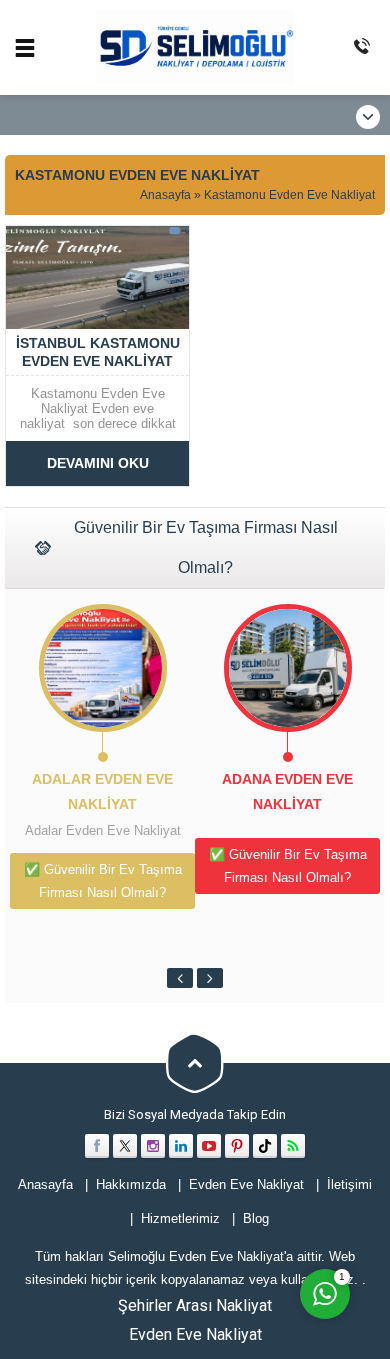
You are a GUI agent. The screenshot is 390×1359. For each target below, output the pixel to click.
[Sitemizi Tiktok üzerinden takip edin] (265, 1146)
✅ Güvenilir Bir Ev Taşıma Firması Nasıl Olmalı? (103, 881)
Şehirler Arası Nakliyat (195, 1305)
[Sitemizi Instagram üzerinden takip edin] (153, 1146)
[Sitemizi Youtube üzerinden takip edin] (209, 1146)
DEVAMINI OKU (98, 463)
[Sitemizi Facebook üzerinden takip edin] (97, 1146)
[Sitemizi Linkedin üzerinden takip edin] (181, 1146)
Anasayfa (165, 195)
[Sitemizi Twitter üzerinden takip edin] (125, 1146)
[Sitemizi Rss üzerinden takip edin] (293, 1146)
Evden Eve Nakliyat (195, 1334)
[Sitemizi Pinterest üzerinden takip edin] (237, 1146)
